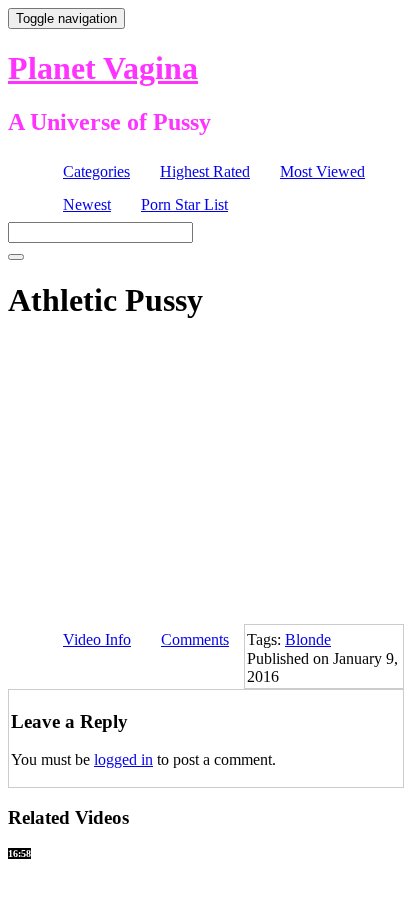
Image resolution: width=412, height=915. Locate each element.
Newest (87, 204)
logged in (123, 759)
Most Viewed (322, 171)
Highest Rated (205, 171)
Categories (96, 171)
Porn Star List (184, 204)
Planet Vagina (103, 68)
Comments (195, 639)
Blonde (308, 639)
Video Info (97, 639)
